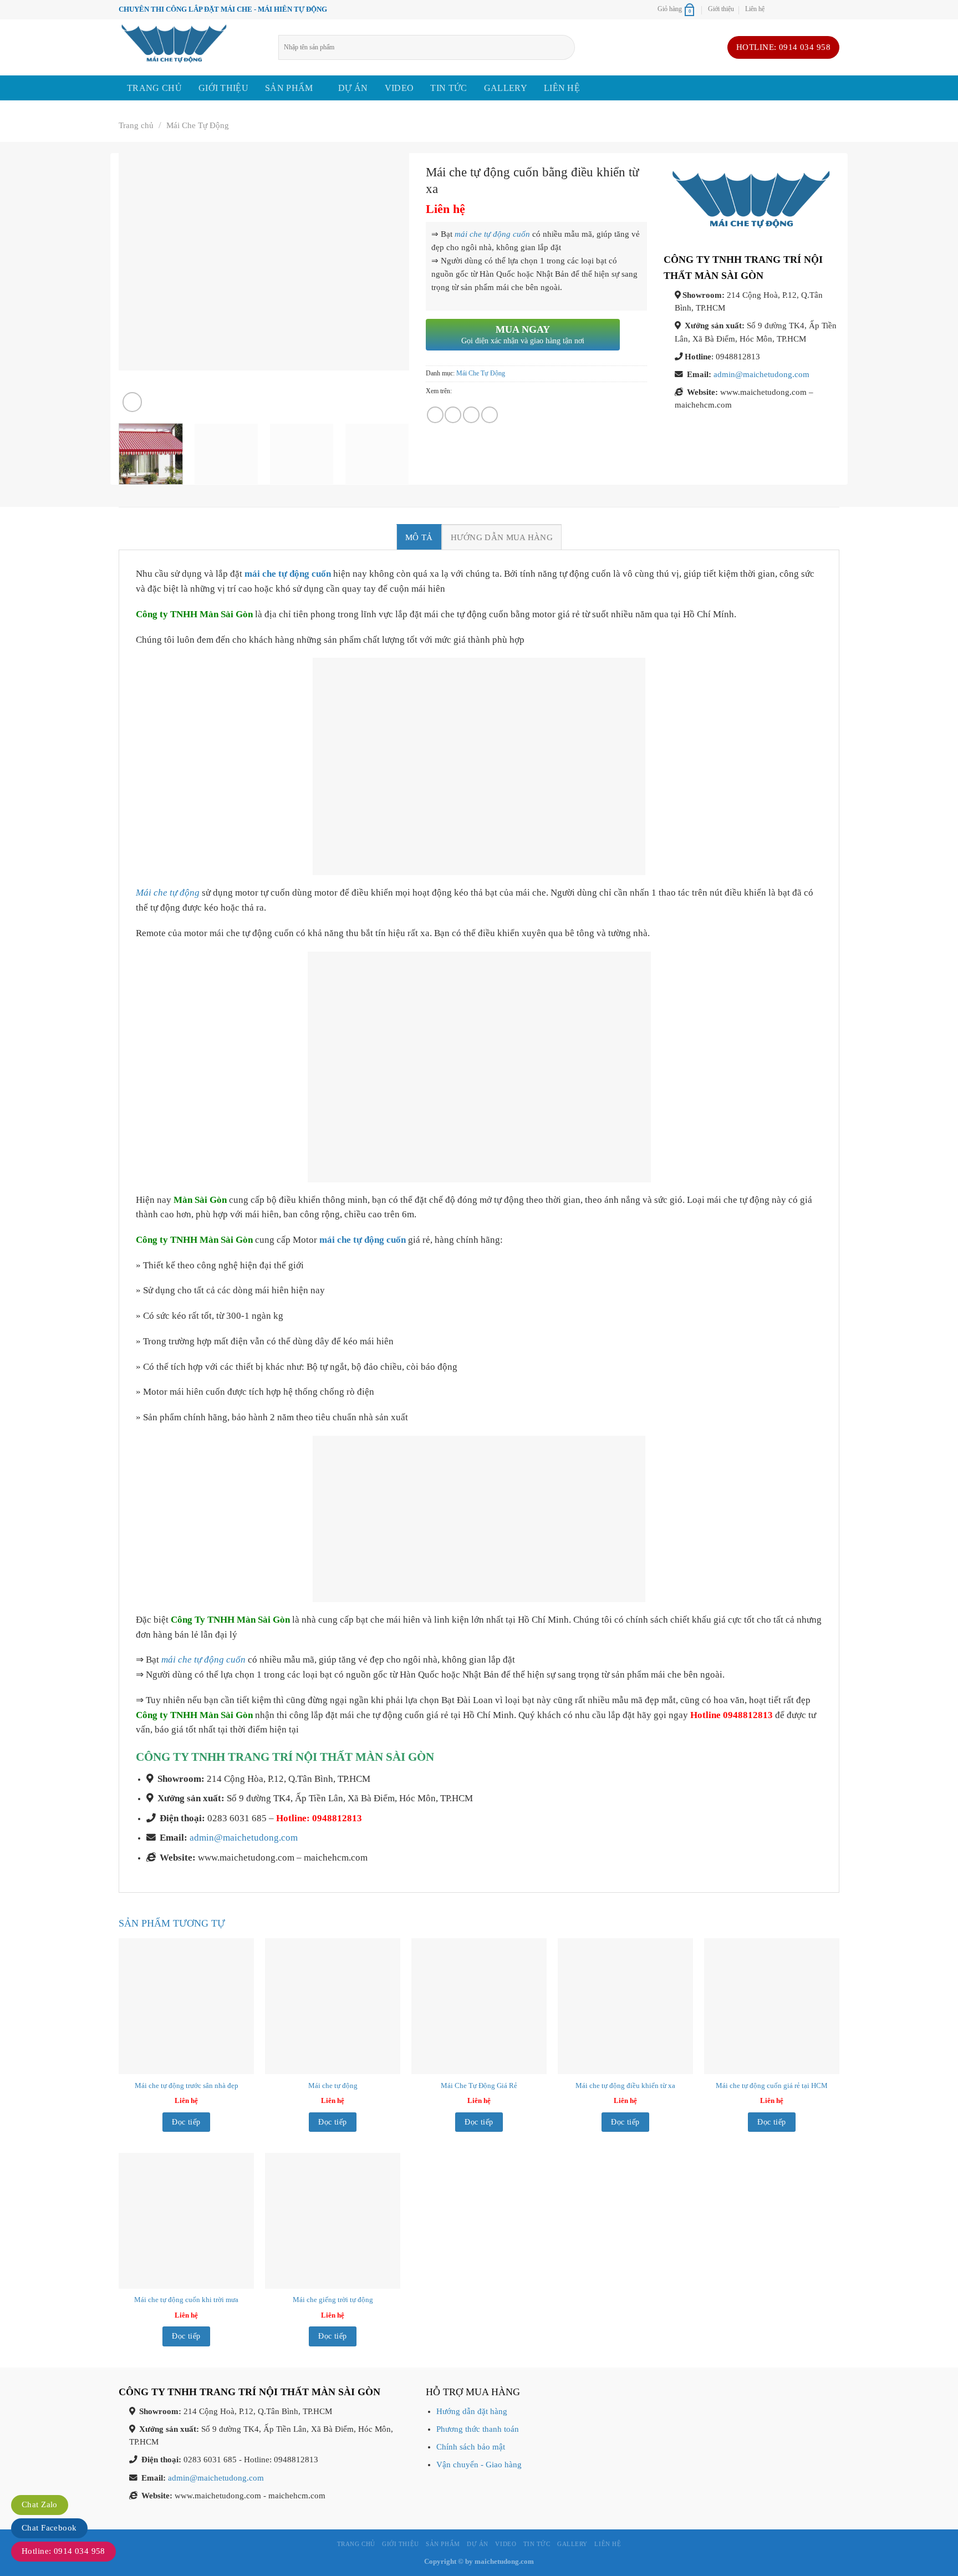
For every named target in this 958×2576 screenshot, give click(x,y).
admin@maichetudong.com (761, 374)
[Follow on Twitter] (788, 9)
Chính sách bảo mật (471, 2447)
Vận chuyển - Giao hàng (479, 2465)
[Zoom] (132, 402)
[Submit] (570, 47)
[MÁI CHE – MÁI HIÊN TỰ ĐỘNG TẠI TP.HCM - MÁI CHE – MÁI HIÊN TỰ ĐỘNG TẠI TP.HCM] (190, 47)
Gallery (506, 88)
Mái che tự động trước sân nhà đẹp (187, 2085)
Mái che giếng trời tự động (333, 2300)
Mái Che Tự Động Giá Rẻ (479, 2085)
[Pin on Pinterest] (471, 415)
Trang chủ (154, 88)
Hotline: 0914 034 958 (63, 2551)
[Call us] (811, 9)
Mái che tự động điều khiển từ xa (625, 2085)
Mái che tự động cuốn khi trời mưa (186, 2300)
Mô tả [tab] (419, 537)
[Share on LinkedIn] (490, 415)
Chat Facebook (49, 2528)
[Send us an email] (799, 9)
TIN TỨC (449, 88)
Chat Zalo (40, 2504)
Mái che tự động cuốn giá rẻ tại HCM (772, 2085)
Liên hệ (755, 9)
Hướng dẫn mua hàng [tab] (502, 537)
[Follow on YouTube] (834, 9)
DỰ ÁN (353, 88)
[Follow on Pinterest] (822, 9)
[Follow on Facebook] (776, 9)
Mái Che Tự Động (198, 125)
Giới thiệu (721, 9)
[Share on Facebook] (435, 415)
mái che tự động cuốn (492, 234)
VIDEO (399, 88)
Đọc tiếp (186, 2122)
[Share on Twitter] (453, 415)
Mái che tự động (168, 893)
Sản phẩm (289, 88)
